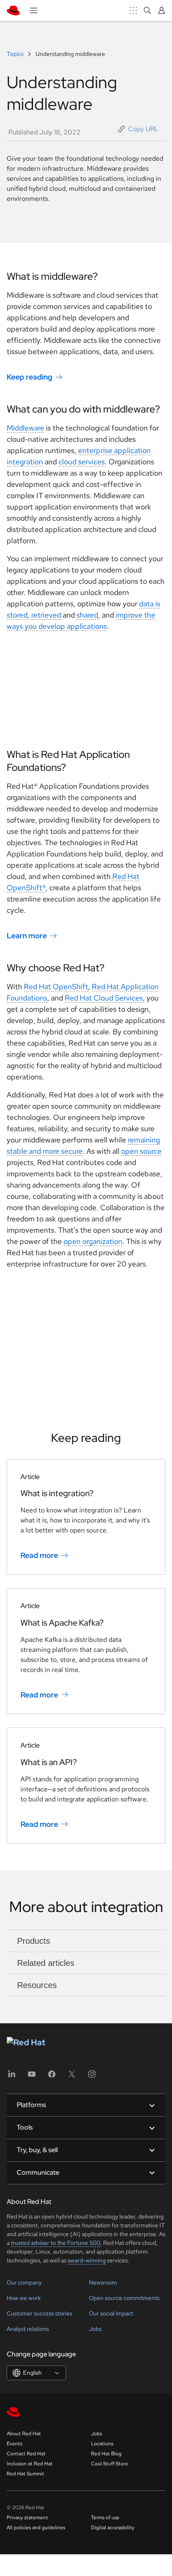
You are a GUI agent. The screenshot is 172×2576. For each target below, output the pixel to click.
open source (141, 1151)
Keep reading (29, 377)
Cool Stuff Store (110, 2464)
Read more (39, 1555)
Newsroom (103, 2282)
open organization (93, 1241)
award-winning (87, 2260)
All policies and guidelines (36, 2528)
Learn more (27, 936)
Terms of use (105, 2518)
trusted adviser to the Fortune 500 (56, 2243)
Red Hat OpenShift (56, 987)
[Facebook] (52, 2077)
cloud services (82, 462)
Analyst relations (28, 2329)
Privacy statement (27, 2518)
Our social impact (111, 2313)
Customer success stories (39, 2313)
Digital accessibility (113, 2528)
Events (14, 2444)
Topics (16, 54)
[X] (72, 2077)
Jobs (95, 2329)
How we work (24, 2298)
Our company (24, 2282)
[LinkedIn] (12, 2077)
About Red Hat (24, 2434)
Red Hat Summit (25, 2474)
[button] (138, 129)
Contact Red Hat (26, 2454)
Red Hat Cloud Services (104, 998)
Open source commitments (124, 2298)
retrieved (46, 615)
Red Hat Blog (106, 2454)
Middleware (25, 428)
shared (87, 615)
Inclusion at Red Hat (30, 2464)
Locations (102, 2444)
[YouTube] (32, 2077)
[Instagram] (92, 2077)
